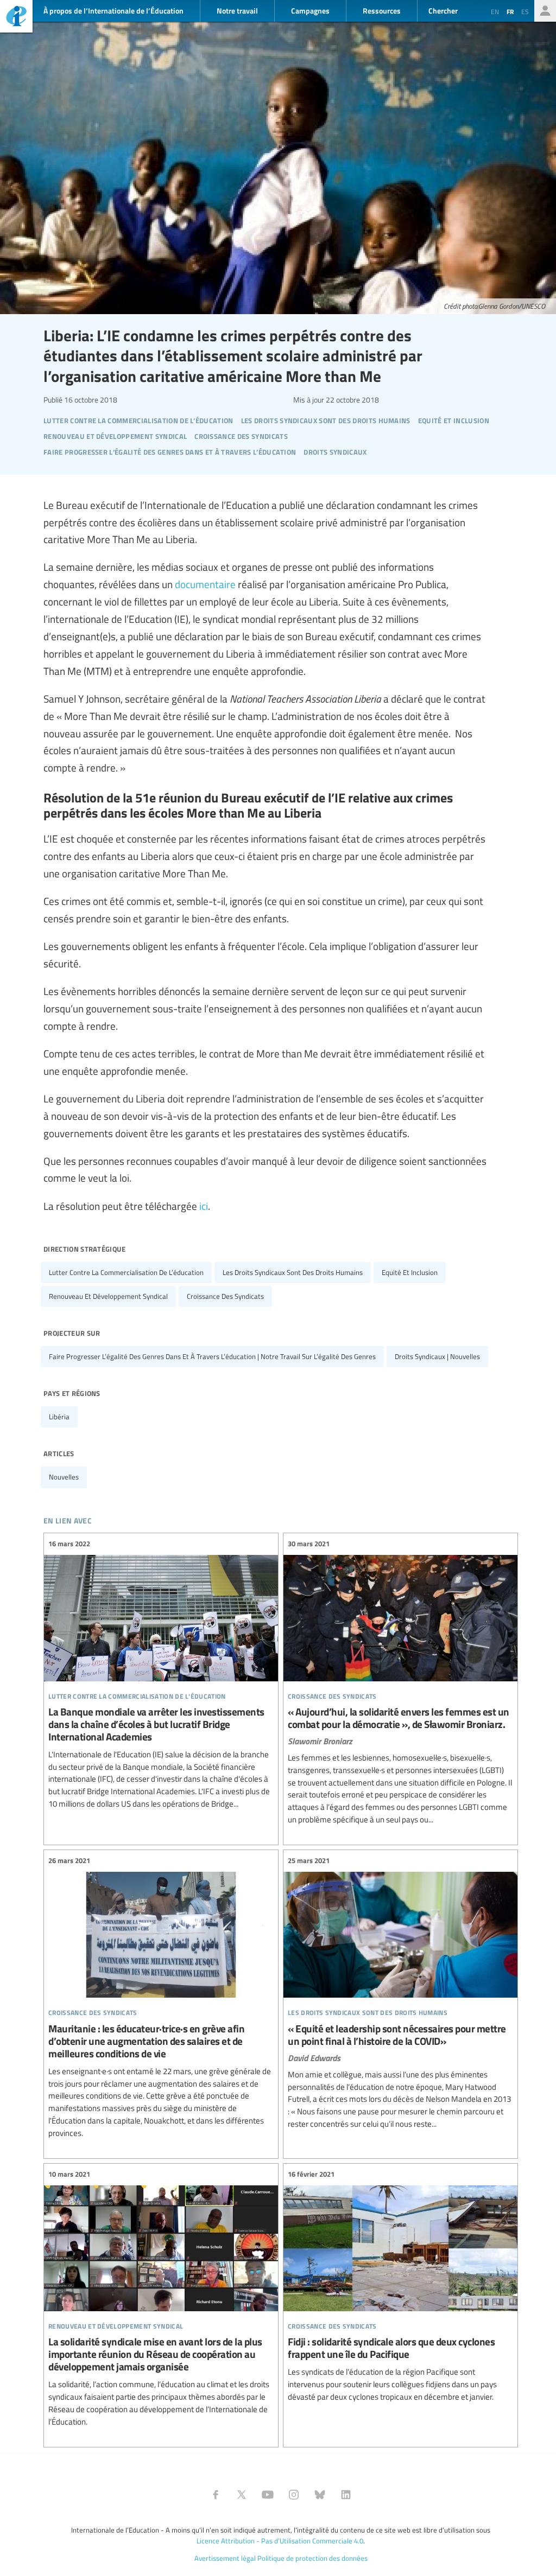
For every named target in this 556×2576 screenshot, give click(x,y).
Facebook (216, 2495)
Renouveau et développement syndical (108, 1296)
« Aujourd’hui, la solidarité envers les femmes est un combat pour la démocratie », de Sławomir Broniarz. (400, 1682)
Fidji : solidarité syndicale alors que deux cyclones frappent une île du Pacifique (400, 2286)
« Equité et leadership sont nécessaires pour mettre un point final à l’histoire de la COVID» (400, 1993)
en (495, 11)
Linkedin (346, 2495)
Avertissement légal (225, 2558)
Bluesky (320, 2495)
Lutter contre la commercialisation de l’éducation (126, 1272)
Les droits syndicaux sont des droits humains (293, 1272)
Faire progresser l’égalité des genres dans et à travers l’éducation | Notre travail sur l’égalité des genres (212, 1356)
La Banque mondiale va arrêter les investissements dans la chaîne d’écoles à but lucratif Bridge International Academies (161, 1674)
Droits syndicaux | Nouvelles (437, 1356)
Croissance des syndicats (225, 1296)
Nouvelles (64, 1477)
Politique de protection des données (312, 2558)
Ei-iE (16, 18)
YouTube (268, 2495)
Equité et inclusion (410, 1272)
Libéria (59, 1417)
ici (204, 1206)
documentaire (205, 584)
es (525, 11)
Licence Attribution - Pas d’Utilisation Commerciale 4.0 (280, 2541)
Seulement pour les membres (545, 11)
